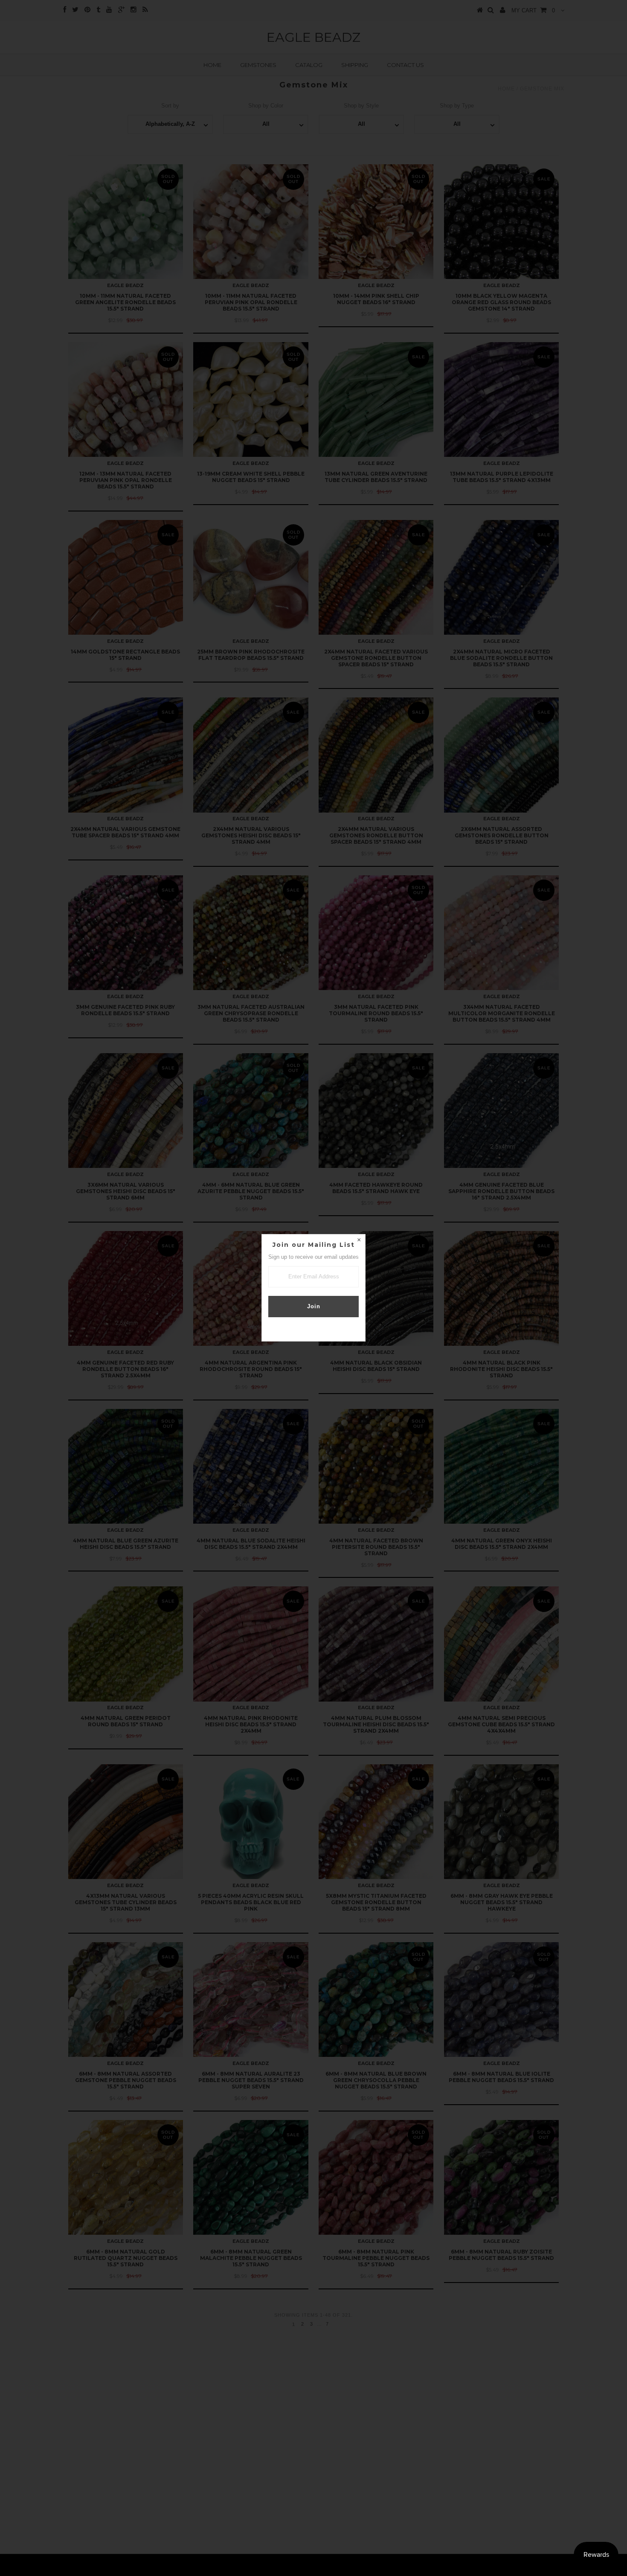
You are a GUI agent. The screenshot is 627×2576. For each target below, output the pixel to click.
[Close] (359, 1241)
